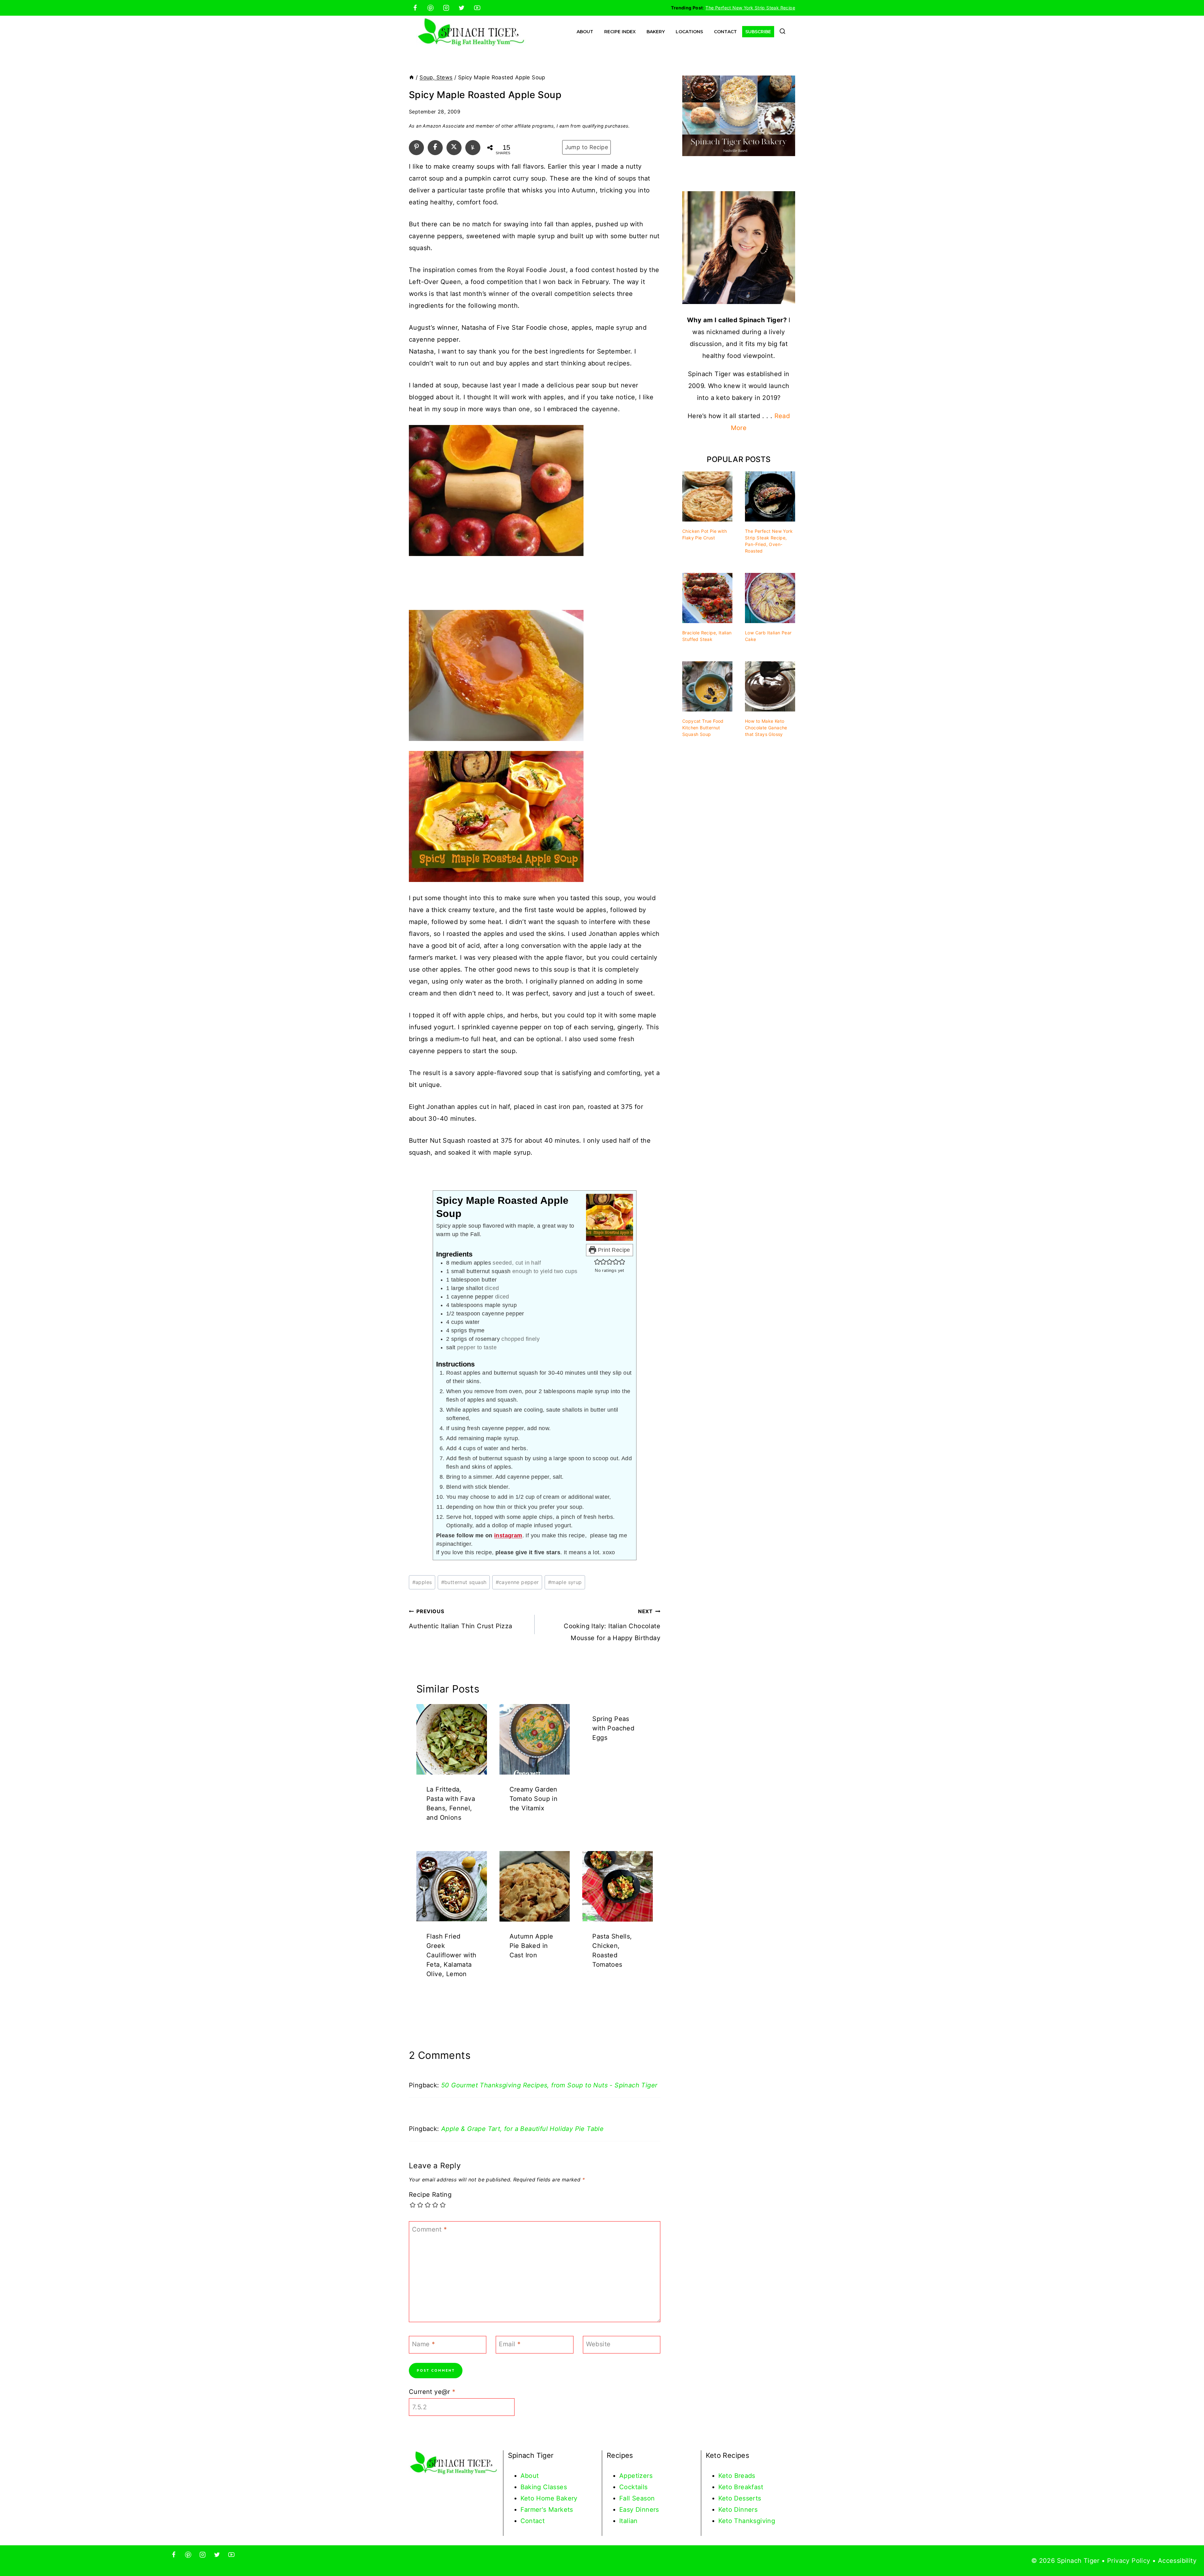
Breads (745, 2476)
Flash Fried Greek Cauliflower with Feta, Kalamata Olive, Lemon (451, 1955)
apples (422, 1582)
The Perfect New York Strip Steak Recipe (750, 8)
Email (510, 2344)
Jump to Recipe (587, 147)
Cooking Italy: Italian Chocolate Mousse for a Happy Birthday (612, 1625)
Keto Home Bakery (549, 2498)
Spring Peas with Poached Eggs (613, 1728)
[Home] (412, 77)
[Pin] (416, 147)
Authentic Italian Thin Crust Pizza (461, 1619)
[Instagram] (446, 8)
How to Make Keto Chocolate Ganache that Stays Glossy (766, 728)
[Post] (454, 147)
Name (423, 2344)
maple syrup (565, 1582)
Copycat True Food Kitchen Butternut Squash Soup (703, 728)
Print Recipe (613, 1250)
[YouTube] (477, 8)
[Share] (435, 147)
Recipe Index (620, 32)
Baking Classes (544, 2487)
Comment (430, 2229)
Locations (689, 32)
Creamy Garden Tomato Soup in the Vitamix (534, 1799)
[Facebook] (415, 8)
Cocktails (634, 2487)
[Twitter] (462, 8)
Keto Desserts (740, 2498)
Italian (628, 2521)
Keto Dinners (738, 2510)
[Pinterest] (430, 8)
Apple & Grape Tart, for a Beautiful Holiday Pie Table (522, 2129)
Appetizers (636, 2476)
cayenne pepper (517, 1582)
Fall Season (637, 2498)
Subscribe (758, 32)
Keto (726, 2476)
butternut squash (464, 1582)
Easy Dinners (639, 2510)
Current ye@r (432, 2392)
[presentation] (452, 1739)
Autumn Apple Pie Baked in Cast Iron (531, 1946)
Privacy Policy (1129, 2561)
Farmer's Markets (547, 2510)
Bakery (656, 32)
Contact (725, 32)
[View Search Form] (782, 32)
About (585, 32)
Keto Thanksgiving (747, 2521)
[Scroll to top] (1188, 2551)
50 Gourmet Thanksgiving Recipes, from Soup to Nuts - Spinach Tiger (549, 2085)
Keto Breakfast (741, 2487)
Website (598, 2344)
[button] (597, 1262)
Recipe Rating (430, 2195)
